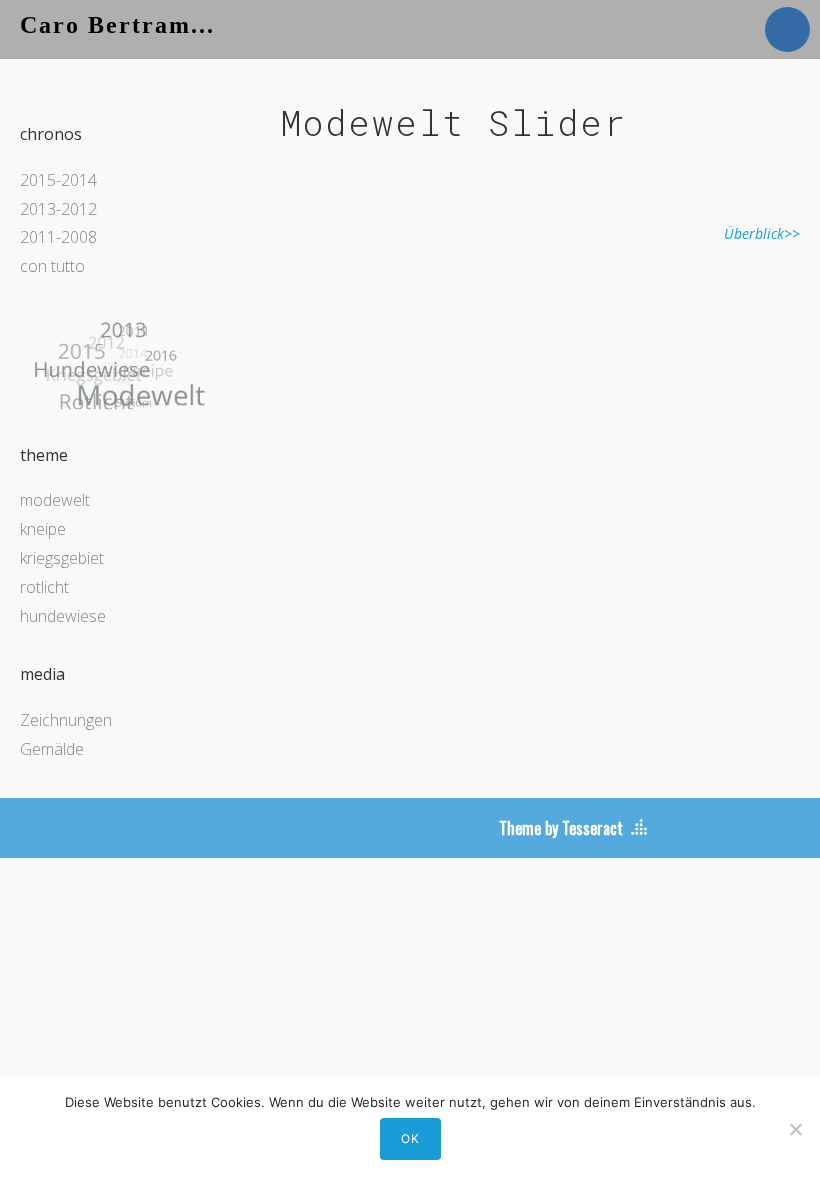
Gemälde (52, 749)
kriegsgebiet (62, 558)
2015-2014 (58, 180)
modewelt (55, 500)
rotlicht (44, 587)
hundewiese (63, 616)
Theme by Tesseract (561, 828)
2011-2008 (58, 237)
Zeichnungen (66, 720)
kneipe (43, 529)
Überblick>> (762, 233)
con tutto (52, 266)
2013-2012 (58, 209)
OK (410, 1138)
